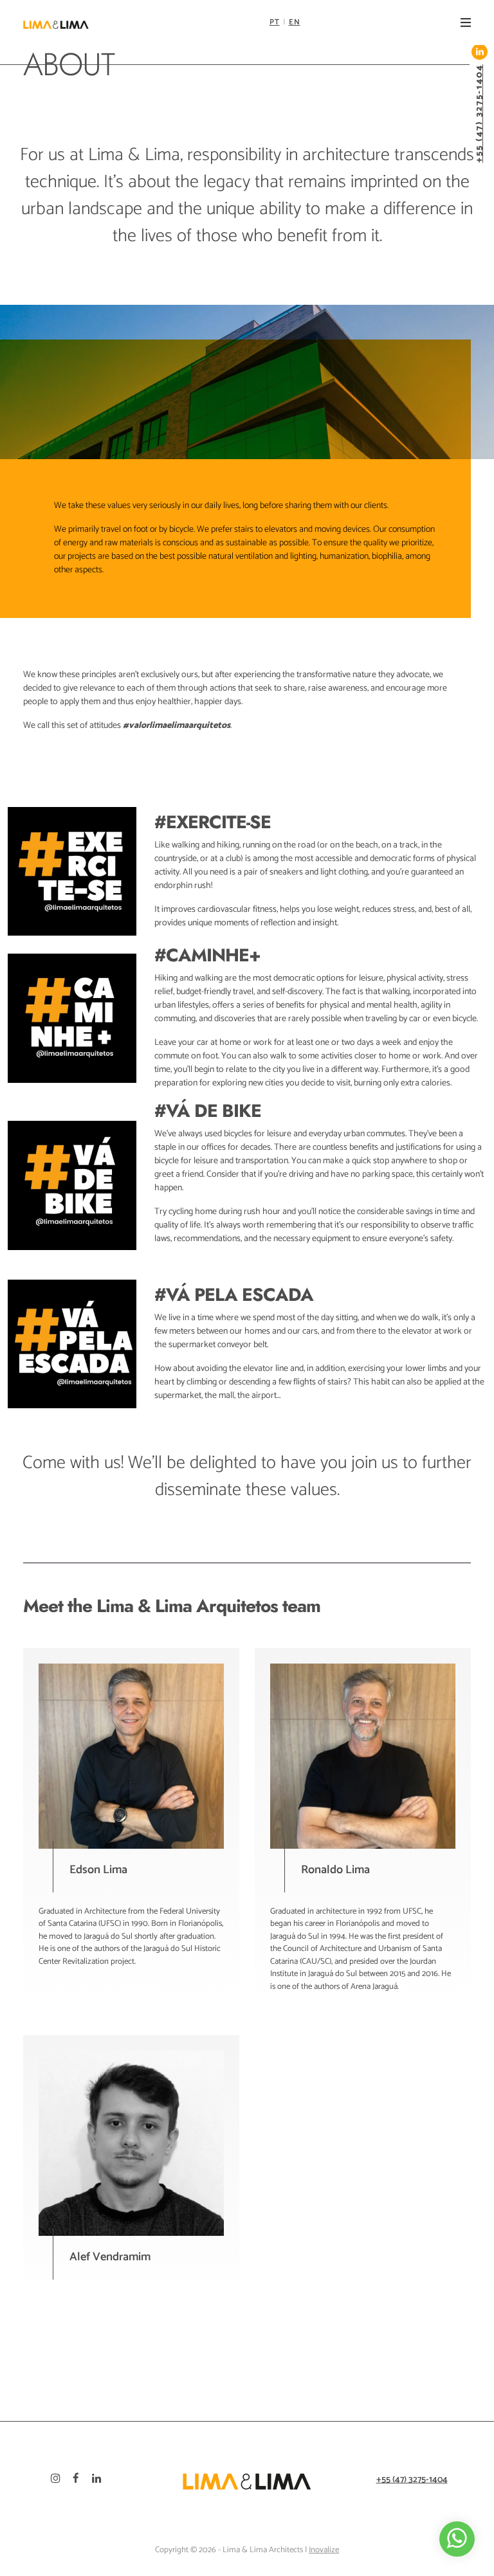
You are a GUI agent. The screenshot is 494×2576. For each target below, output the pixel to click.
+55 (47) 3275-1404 (480, 113)
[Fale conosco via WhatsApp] (457, 2539)
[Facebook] (82, 2480)
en (295, 22)
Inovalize (324, 2550)
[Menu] (466, 23)
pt (275, 22)
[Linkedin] (103, 2480)
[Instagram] (62, 2480)
